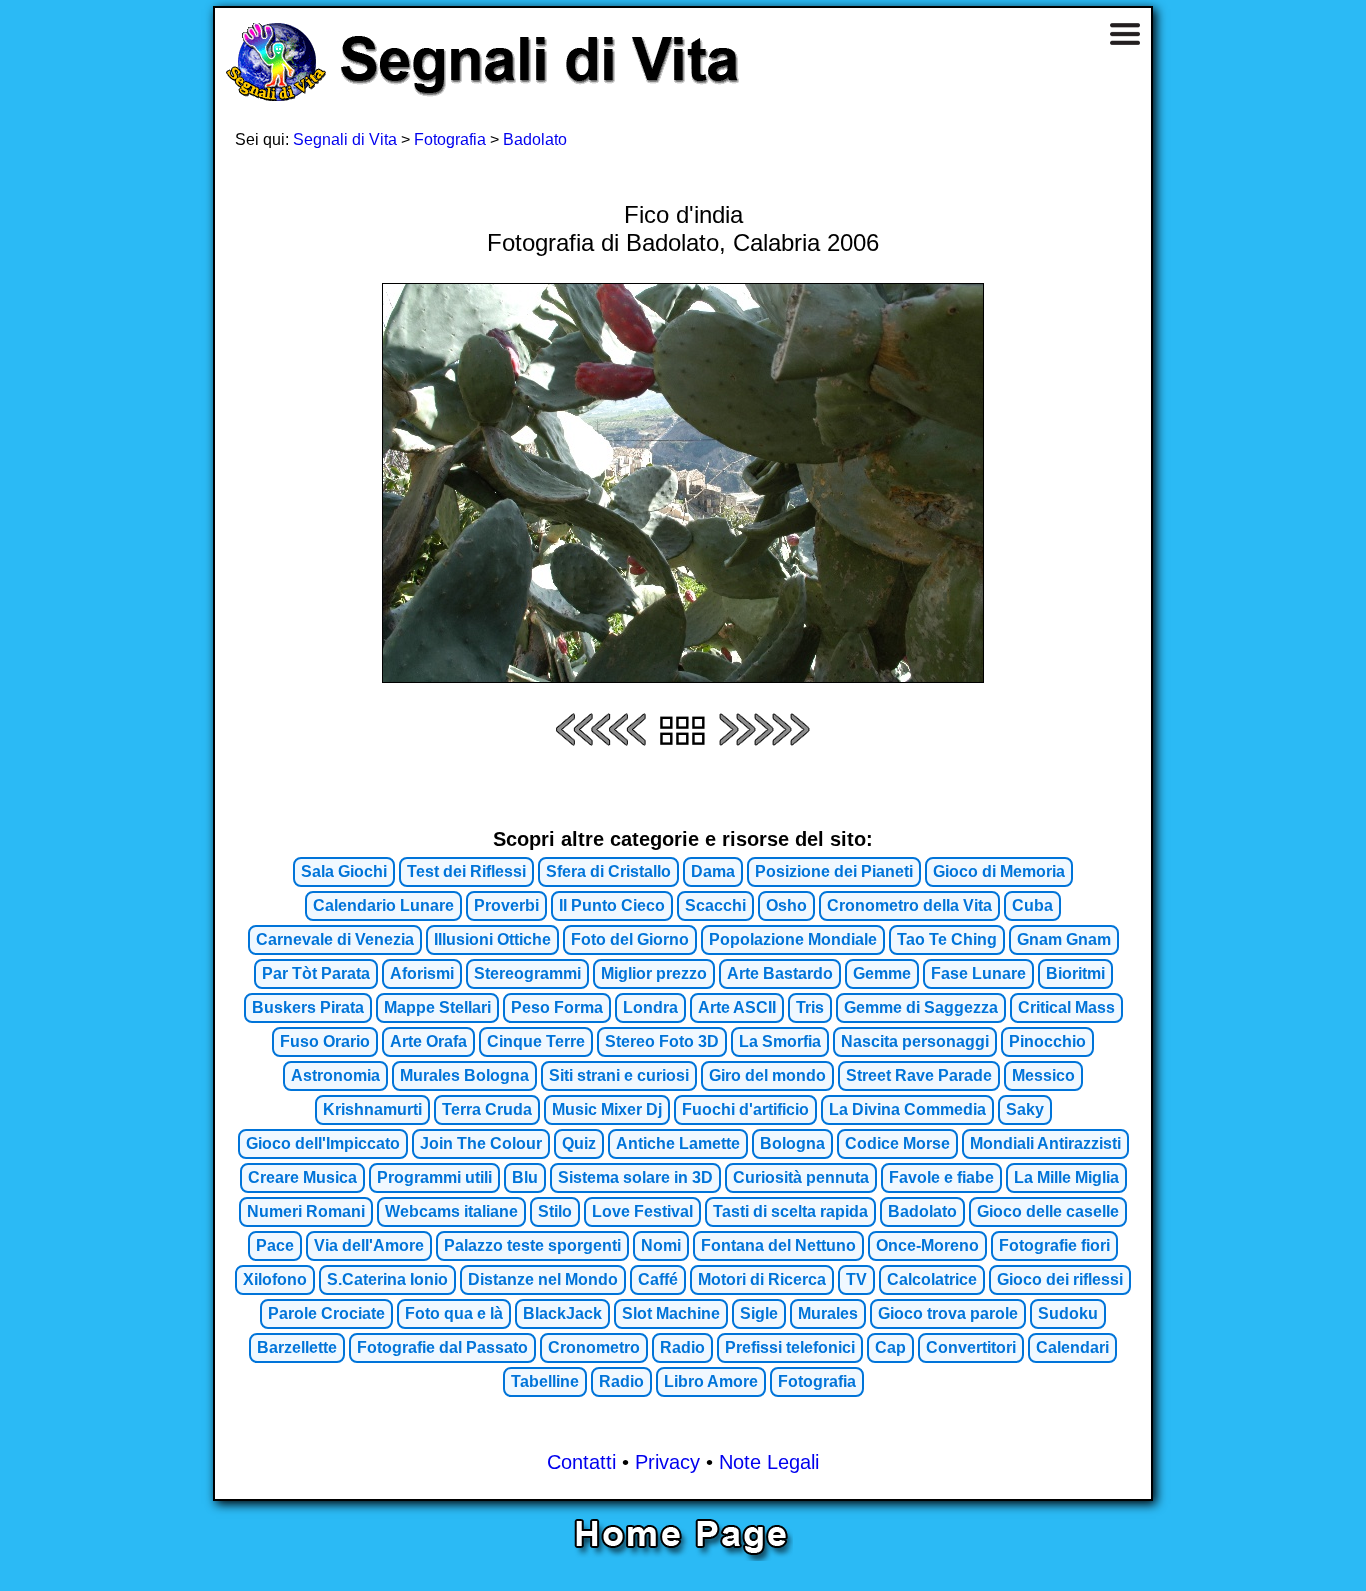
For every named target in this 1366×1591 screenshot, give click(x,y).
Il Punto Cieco (612, 905)
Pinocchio (1047, 1041)
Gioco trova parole (948, 1313)
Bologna (792, 1143)
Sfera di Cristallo (608, 871)
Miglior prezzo (654, 973)
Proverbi (506, 905)
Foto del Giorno (630, 939)
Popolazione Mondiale (793, 939)
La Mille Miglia (1066, 1177)
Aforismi (422, 973)
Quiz (579, 1143)
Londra (650, 1007)
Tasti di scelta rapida (790, 1211)
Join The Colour (481, 1143)
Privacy (667, 1462)
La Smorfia (780, 1041)
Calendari (1072, 1347)
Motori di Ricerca (762, 1279)
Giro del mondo (767, 1075)
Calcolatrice (932, 1279)
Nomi (661, 1245)
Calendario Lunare (383, 905)
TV (856, 1279)
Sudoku (1068, 1313)
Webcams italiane (451, 1211)
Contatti (581, 1462)
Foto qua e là (454, 1313)
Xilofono (275, 1279)
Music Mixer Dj (607, 1109)
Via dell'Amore (369, 1245)
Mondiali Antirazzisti (1045, 1143)
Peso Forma (557, 1007)
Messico (1043, 1075)
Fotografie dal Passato (442, 1347)
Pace (275, 1245)
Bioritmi (1075, 973)
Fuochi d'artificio (745, 1109)
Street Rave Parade (919, 1075)
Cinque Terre (536, 1041)
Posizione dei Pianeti (834, 871)
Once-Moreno (927, 1245)
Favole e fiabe (941, 1177)
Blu (525, 1177)
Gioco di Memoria (999, 871)
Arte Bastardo (780, 973)
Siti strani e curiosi (619, 1075)
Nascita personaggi (915, 1041)
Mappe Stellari (437, 1007)
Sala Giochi (344, 871)
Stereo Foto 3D (662, 1041)
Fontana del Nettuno (778, 1245)
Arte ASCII (737, 1007)
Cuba (1032, 905)
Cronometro (594, 1347)
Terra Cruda (487, 1109)
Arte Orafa (428, 1041)
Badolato (535, 139)
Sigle (759, 1313)
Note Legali (769, 1462)
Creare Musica (302, 1177)
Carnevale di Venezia (335, 939)
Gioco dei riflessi (1060, 1279)
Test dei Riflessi (466, 871)
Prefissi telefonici (790, 1347)
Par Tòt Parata (316, 973)
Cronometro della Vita (909, 905)
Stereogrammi (527, 973)
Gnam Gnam (1064, 939)
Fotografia (450, 139)
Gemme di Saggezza (921, 1007)
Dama (713, 871)
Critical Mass (1066, 1007)
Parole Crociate (326, 1313)
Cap (890, 1347)
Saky (1025, 1109)
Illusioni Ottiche (492, 939)
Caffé (658, 1279)
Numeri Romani (306, 1211)
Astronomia (335, 1075)
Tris (810, 1007)
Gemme (882, 973)
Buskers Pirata (308, 1007)
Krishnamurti (372, 1109)
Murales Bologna (464, 1075)
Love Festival (642, 1211)
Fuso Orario (325, 1041)
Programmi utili (434, 1177)
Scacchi (715, 905)
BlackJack (562, 1313)
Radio (682, 1347)
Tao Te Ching (947, 939)
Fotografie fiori (1054, 1245)
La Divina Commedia (907, 1109)
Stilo (555, 1211)
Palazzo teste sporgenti (532, 1245)
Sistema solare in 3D (635, 1177)
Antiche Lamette (678, 1143)
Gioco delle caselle (1048, 1211)
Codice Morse (897, 1143)
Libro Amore (711, 1381)
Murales (828, 1313)
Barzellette (297, 1347)
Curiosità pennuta (801, 1177)
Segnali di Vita (345, 139)
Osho (786, 905)
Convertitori (971, 1347)
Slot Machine (671, 1313)
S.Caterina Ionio (387, 1279)
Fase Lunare (978, 973)
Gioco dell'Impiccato (323, 1143)
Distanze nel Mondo (543, 1279)
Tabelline (545, 1381)
